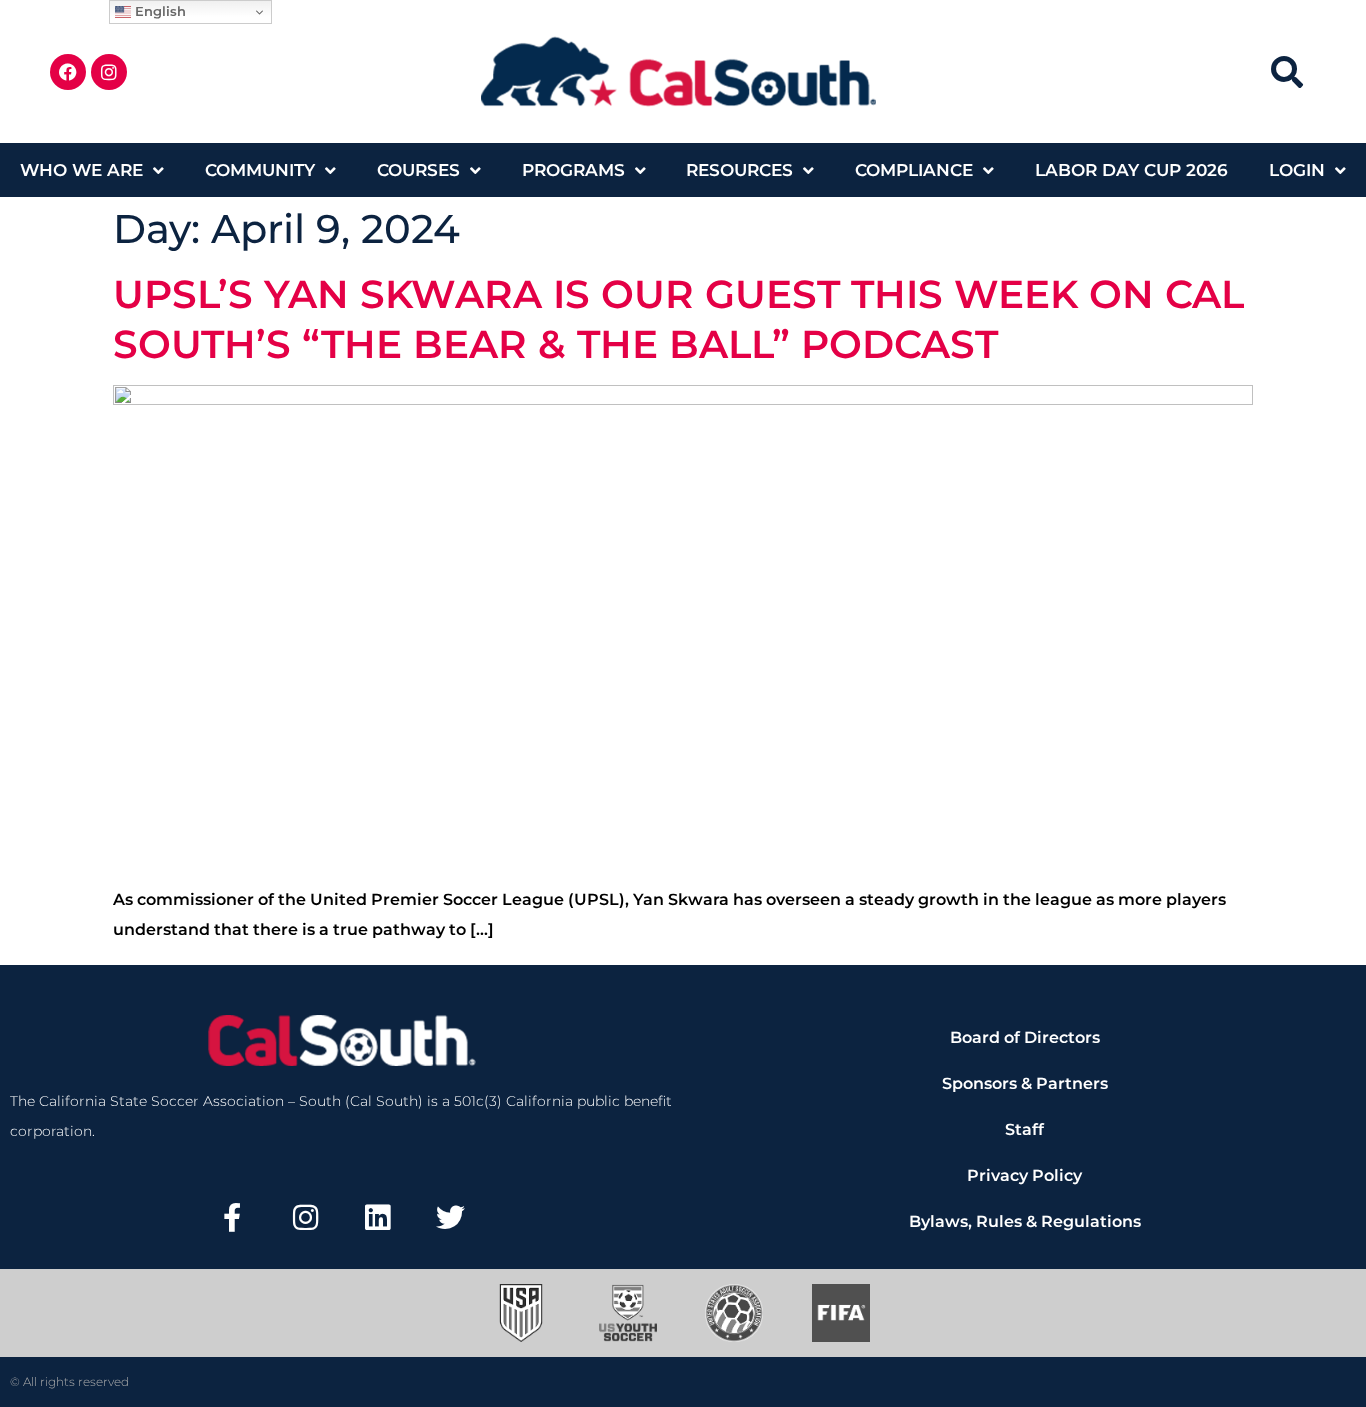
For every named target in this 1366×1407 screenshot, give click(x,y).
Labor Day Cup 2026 (1131, 170)
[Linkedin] (378, 1218)
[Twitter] (451, 1218)
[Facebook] (68, 72)
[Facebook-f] (232, 1218)
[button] (1286, 71)
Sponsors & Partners (1025, 1083)
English (158, 11)
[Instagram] (109, 72)
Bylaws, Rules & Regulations (1025, 1221)
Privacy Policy (1024, 1175)
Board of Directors (1025, 1037)
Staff (1024, 1129)
